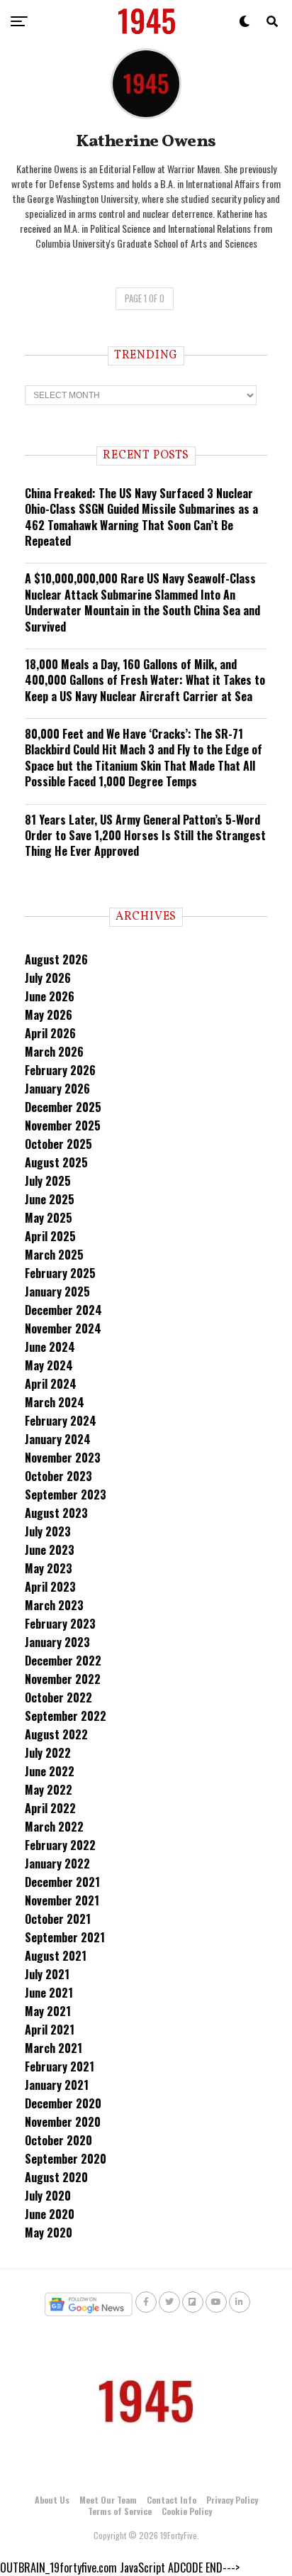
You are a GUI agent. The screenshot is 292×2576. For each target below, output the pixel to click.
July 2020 (48, 2196)
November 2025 (63, 1125)
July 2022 (48, 1753)
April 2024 (51, 1384)
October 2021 (58, 1919)
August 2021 (56, 1956)
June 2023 (50, 1550)
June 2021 (49, 1993)
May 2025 (49, 1218)
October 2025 (58, 1144)
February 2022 (60, 1845)
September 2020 (66, 2159)
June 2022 (50, 1771)
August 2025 (56, 1162)
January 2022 (57, 1864)
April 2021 (50, 2030)
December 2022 (63, 1661)
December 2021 (62, 1882)
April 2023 (50, 1587)
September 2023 (66, 1495)
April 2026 (50, 1033)
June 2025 (50, 1199)
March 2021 (54, 2048)
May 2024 (49, 1365)
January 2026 (57, 1089)
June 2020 (50, 2214)
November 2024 (63, 1328)
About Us (52, 2500)
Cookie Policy (187, 2511)
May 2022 (49, 1790)
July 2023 (48, 1531)
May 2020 (49, 2233)
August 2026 (56, 959)
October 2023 (58, 1476)
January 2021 (57, 2085)
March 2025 (54, 1255)
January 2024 (58, 1439)
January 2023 (57, 1642)
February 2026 (60, 1070)
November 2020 (63, 2122)
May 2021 (48, 2011)
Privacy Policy (232, 2500)
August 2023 (56, 1513)
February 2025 (60, 1273)
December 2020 (63, 2103)
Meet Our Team (108, 2500)
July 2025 (48, 1181)
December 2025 (63, 1107)
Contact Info (172, 2500)
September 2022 (66, 1716)
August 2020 (56, 2177)
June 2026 (50, 996)
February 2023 (60, 1624)
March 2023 (54, 1605)
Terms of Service (120, 2511)
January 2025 (57, 1292)
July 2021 (47, 1974)
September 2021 (65, 1937)
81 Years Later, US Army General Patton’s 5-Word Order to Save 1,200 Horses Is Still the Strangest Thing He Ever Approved (145, 836)
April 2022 (50, 1808)
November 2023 (63, 1458)
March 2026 (54, 1052)
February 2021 (60, 2066)
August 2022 (56, 1734)
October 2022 (58, 1697)
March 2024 (55, 1402)
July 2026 (48, 978)
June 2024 (50, 1347)
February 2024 (61, 1421)
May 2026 (49, 1015)
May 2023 (49, 1568)
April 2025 (50, 1236)
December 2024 (63, 1310)
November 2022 (63, 1679)
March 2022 (54, 1827)
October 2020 (58, 2140)
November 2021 (62, 1900)
